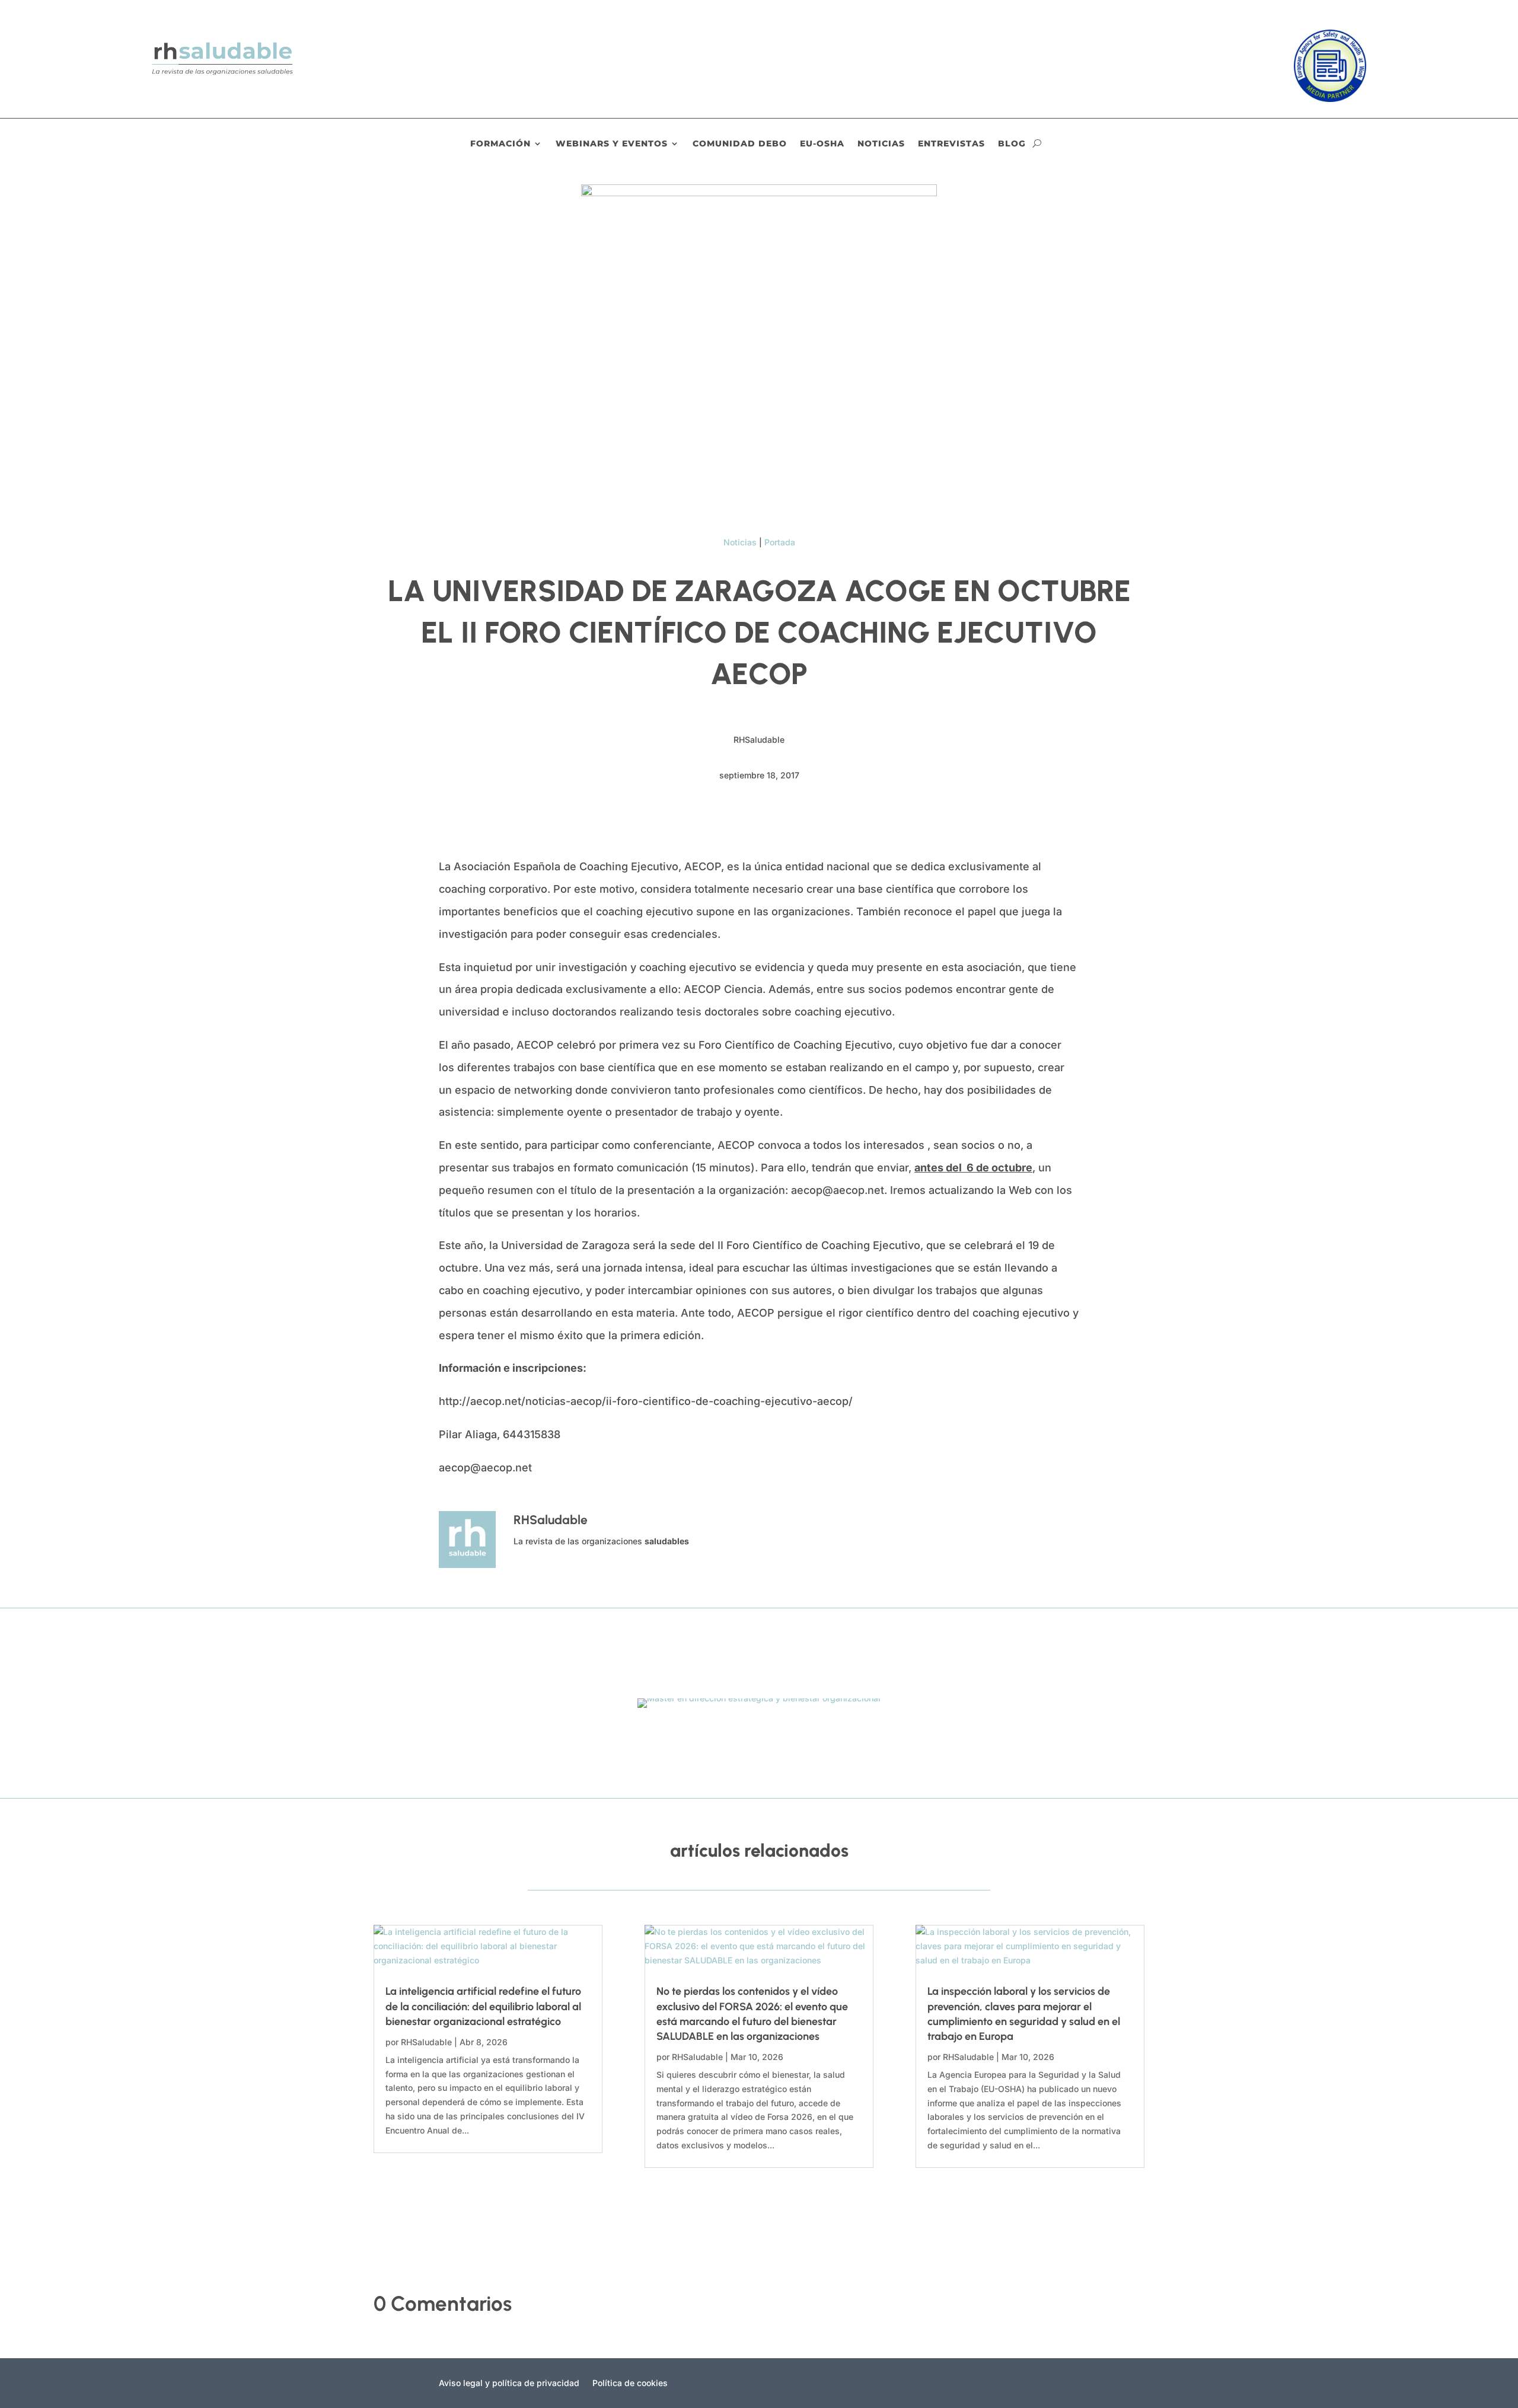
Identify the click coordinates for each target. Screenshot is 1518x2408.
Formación (500, 144)
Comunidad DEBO (740, 144)
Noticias (881, 144)
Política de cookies (630, 2383)
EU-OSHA (822, 144)
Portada (780, 542)
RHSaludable (426, 2042)
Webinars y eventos (612, 144)
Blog (1012, 144)
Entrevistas (951, 144)
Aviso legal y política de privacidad (509, 2383)
